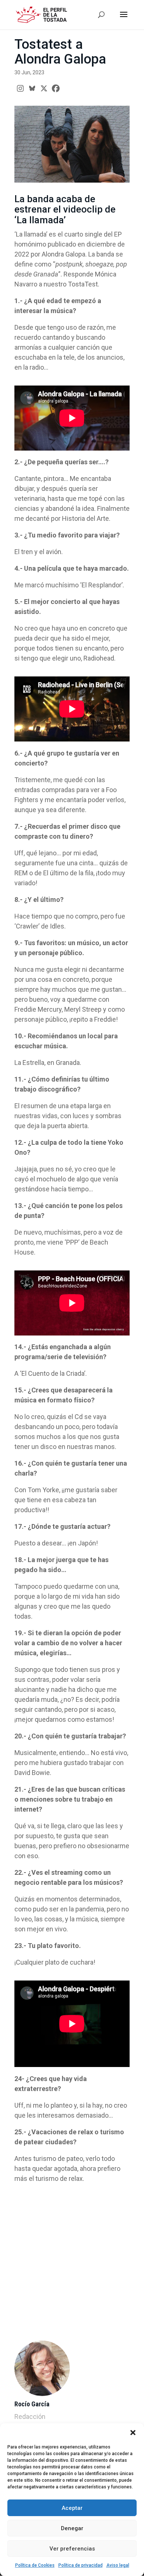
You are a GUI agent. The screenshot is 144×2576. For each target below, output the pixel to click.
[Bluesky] (32, 88)
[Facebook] (56, 88)
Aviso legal (118, 2565)
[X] (44, 88)
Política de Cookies (35, 2565)
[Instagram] (20, 88)
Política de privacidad (80, 2565)
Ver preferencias (72, 2549)
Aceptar (72, 2508)
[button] (133, 2433)
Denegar (72, 2528)
